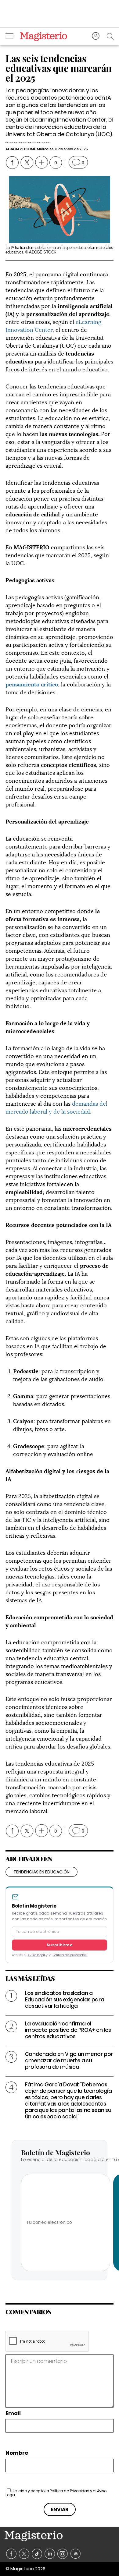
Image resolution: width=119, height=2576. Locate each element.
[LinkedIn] (50, 2554)
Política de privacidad (70, 1955)
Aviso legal (36, 1955)
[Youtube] (76, 2554)
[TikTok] (37, 2554)
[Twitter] (24, 2554)
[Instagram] (63, 2554)
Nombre (17, 2453)
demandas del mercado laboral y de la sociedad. (56, 1107)
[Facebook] (11, 2554)
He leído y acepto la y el (56, 2493)
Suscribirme (60, 1945)
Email (13, 2413)
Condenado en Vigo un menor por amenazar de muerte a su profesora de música (69, 2060)
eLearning (88, 321)
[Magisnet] (43, 36)
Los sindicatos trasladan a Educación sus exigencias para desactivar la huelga (65, 2000)
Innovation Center (29, 329)
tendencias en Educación (41, 1872)
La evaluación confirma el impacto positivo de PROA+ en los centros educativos (68, 2030)
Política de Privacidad (70, 2491)
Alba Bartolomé (20, 149)
